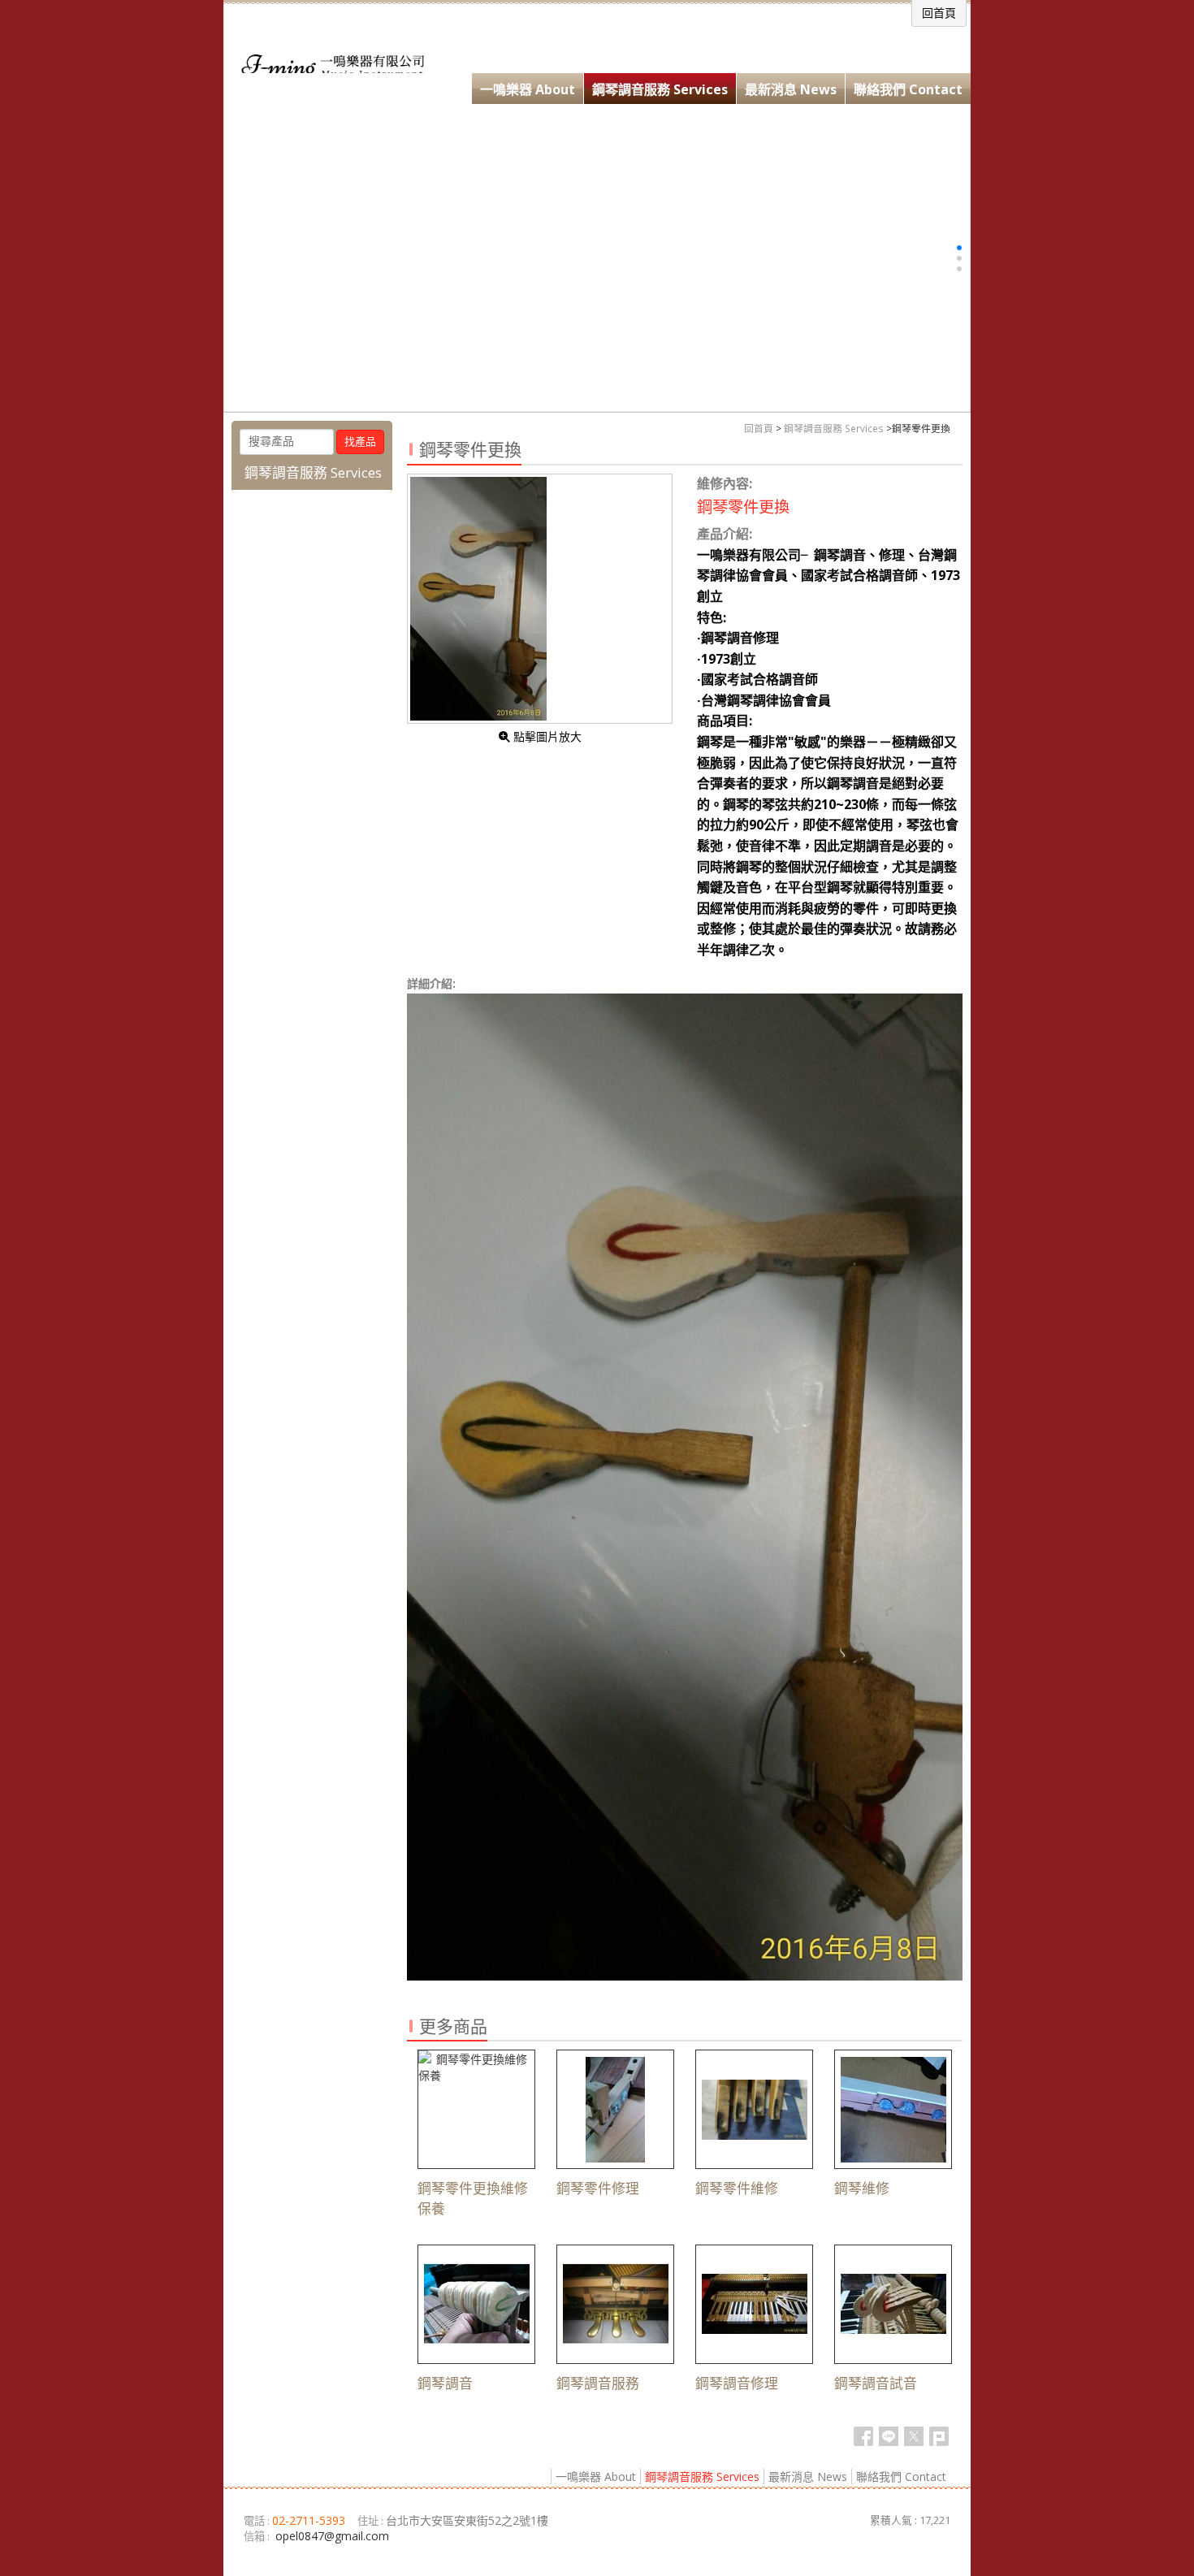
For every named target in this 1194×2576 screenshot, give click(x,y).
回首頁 (759, 428)
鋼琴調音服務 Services (834, 428)
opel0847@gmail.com (332, 2536)
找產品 (360, 442)
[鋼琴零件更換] (540, 599)
